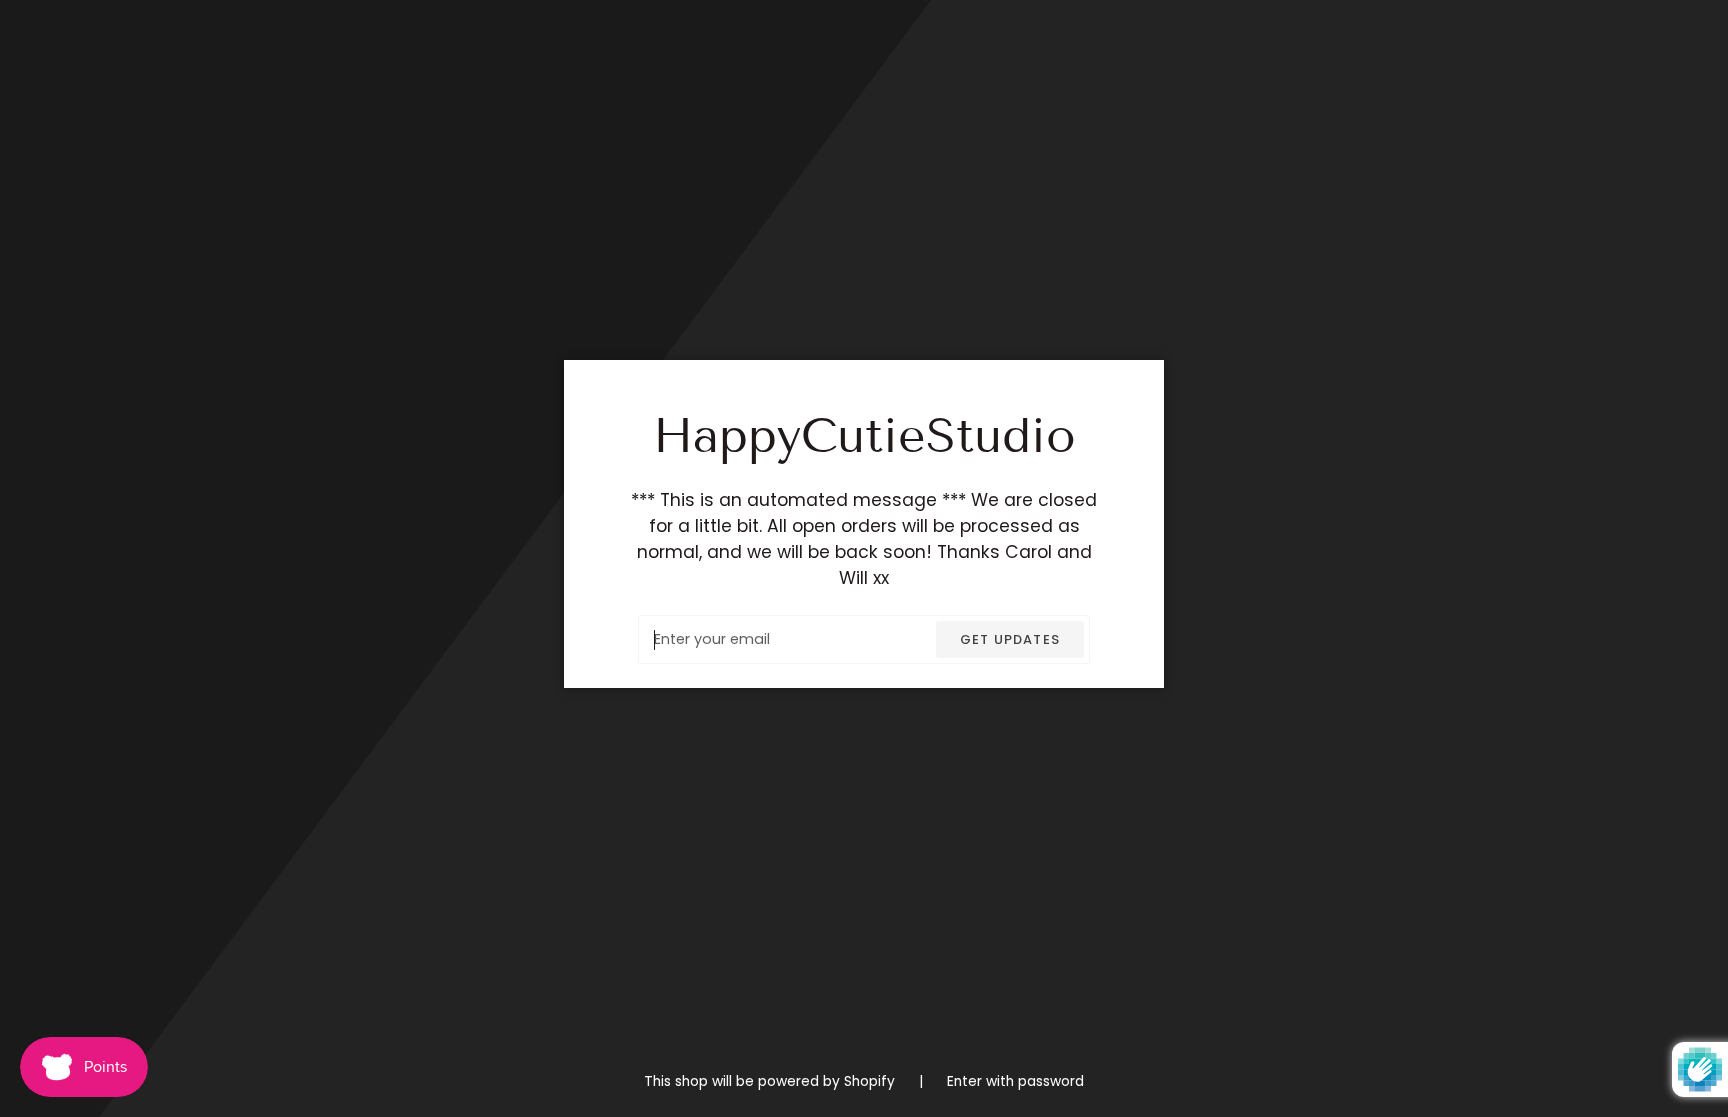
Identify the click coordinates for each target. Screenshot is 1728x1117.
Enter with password (1015, 1081)
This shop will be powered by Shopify (771, 1081)
